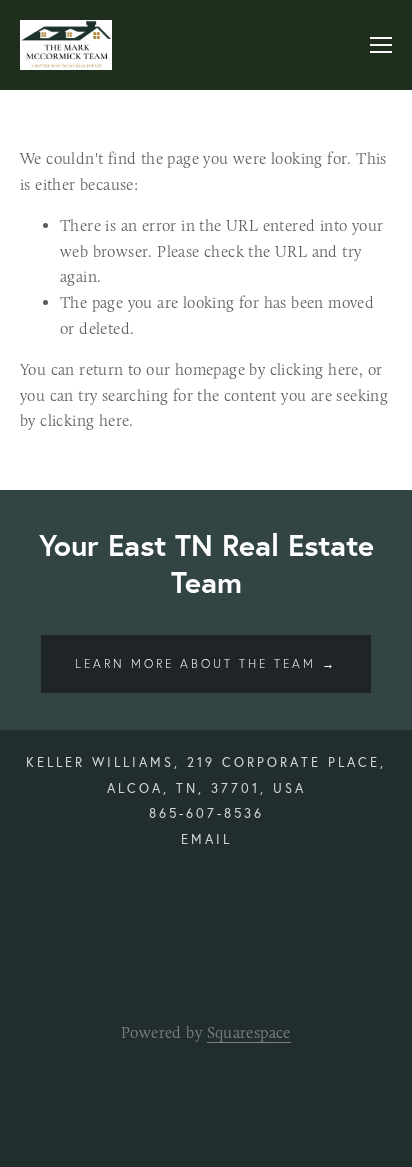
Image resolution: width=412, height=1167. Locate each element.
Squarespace (249, 1032)
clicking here (314, 369)
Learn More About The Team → (206, 663)
